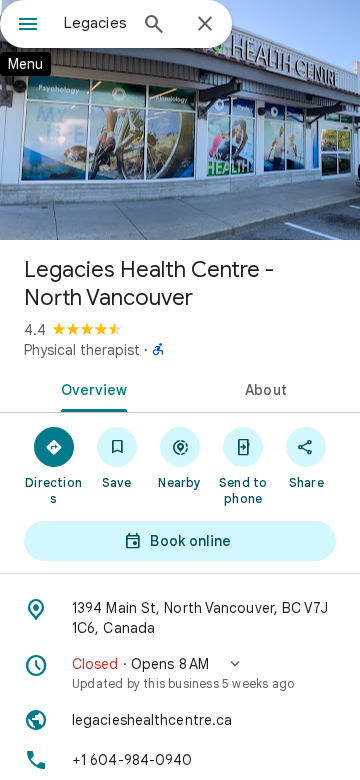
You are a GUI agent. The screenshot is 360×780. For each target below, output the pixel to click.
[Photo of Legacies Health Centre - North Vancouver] (180, 120)
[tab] (90, 388)
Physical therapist (82, 350)
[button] (180, 673)
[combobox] (95, 23)
